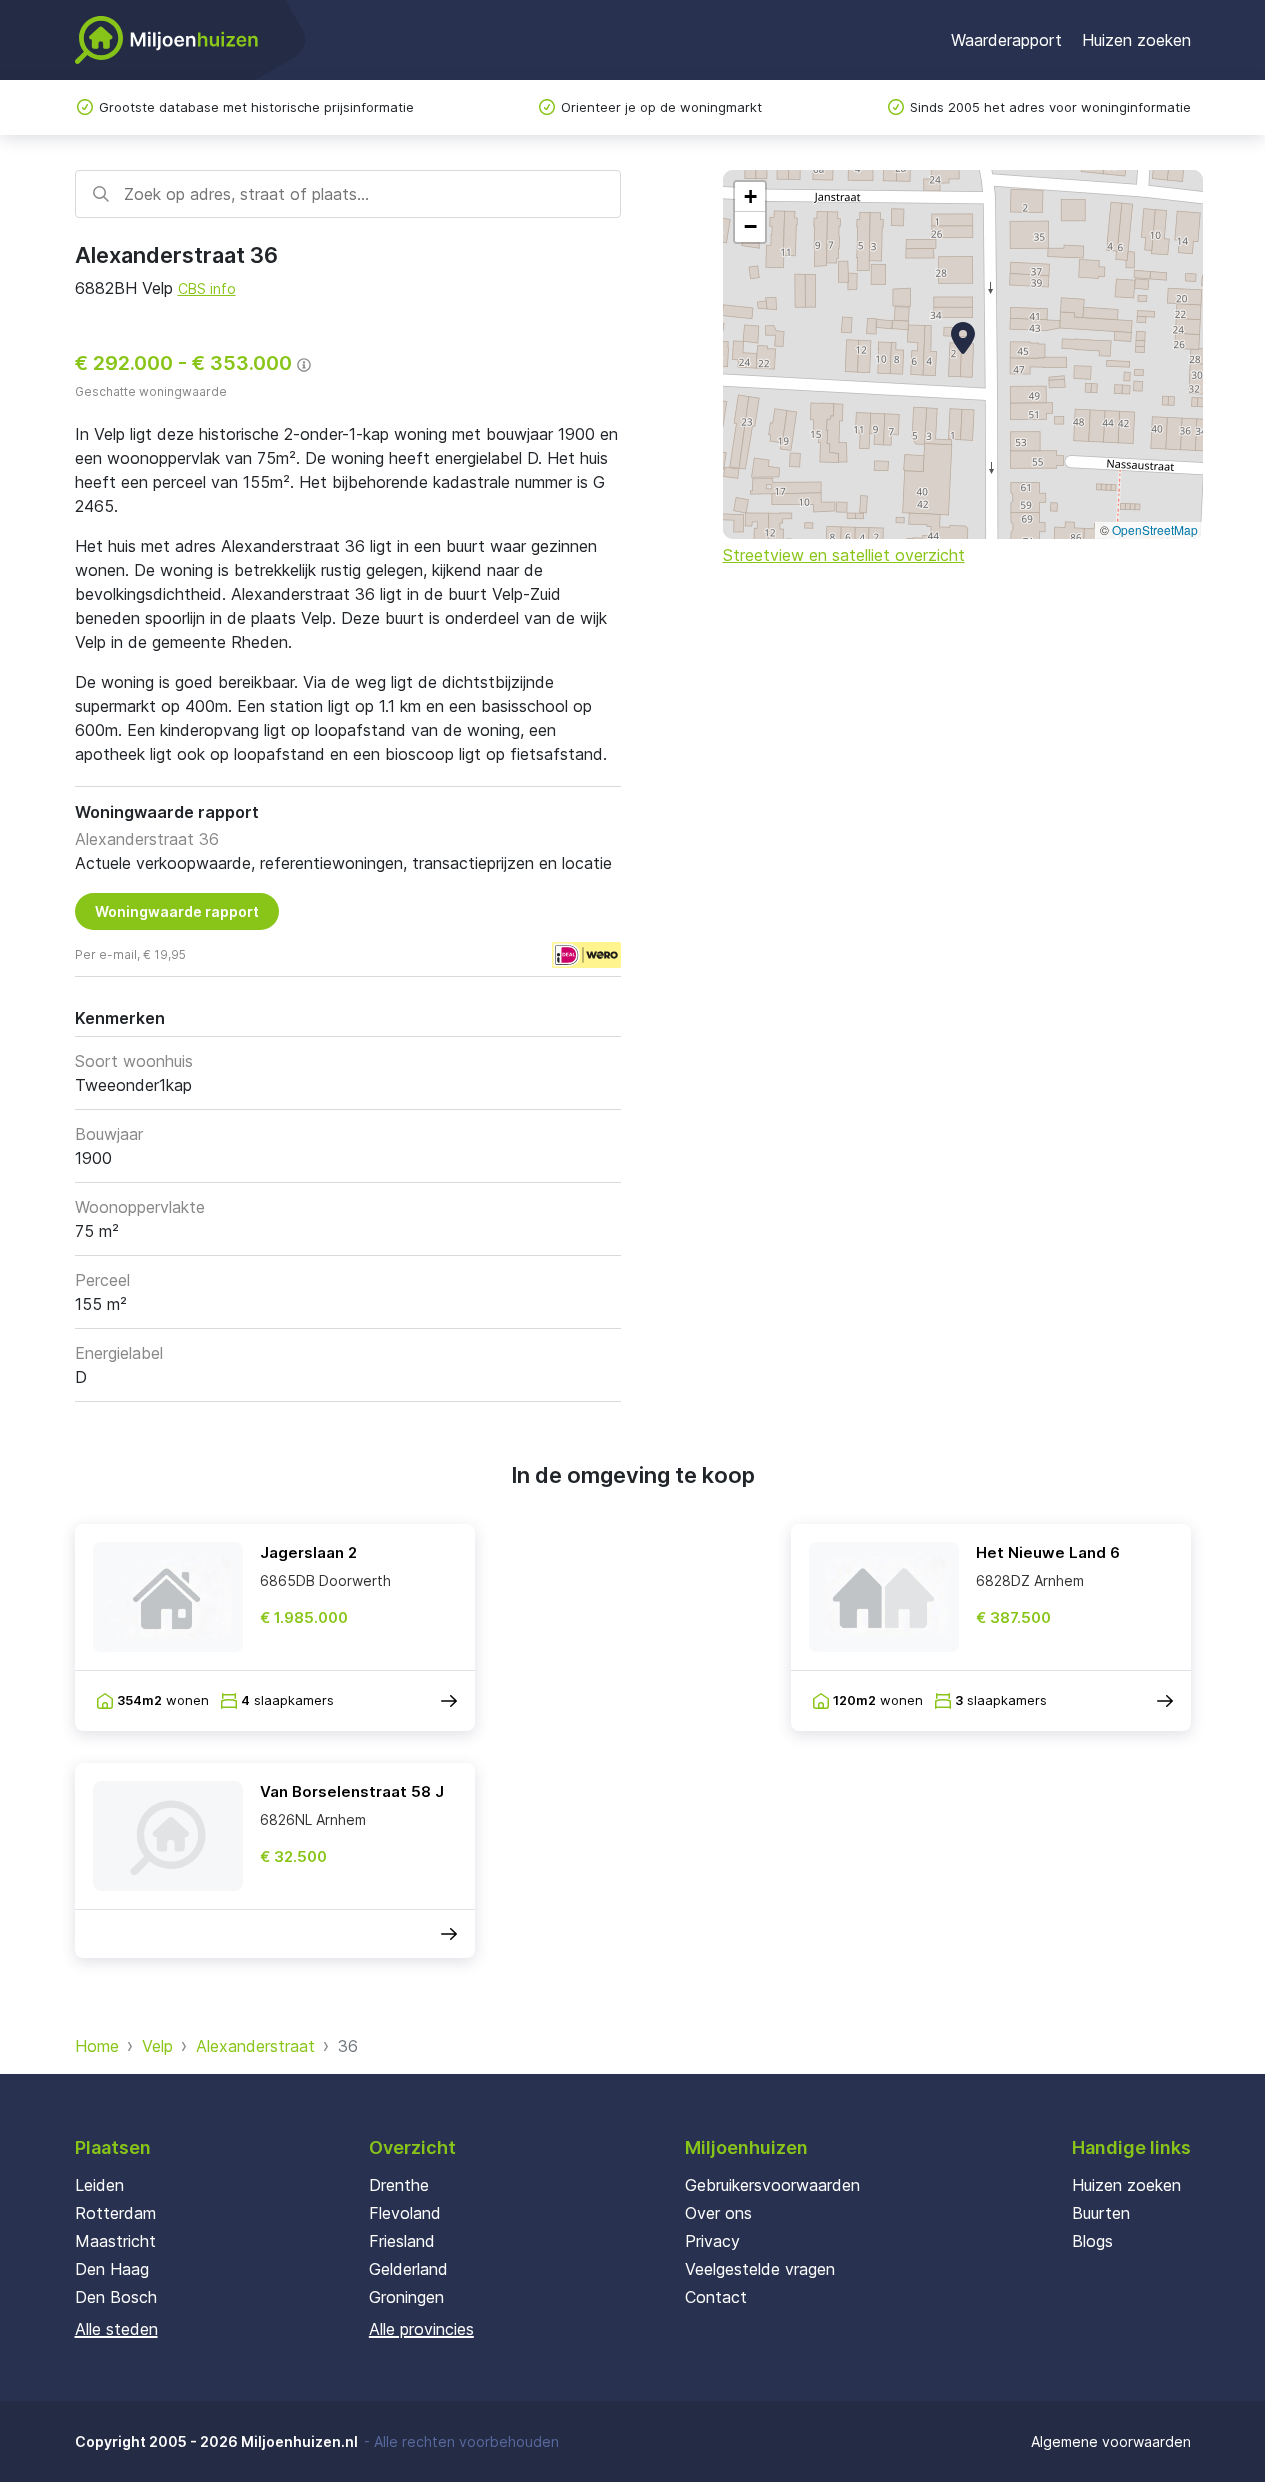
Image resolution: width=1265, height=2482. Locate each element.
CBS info (207, 288)
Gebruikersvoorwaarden (772, 2185)
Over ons (718, 2213)
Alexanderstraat (255, 2046)
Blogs (1092, 2241)
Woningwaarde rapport (177, 911)
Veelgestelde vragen (760, 2269)
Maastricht (115, 2241)
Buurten (1101, 2213)
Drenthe (399, 2185)
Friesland (402, 2241)
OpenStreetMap (1155, 529)
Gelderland (408, 2269)
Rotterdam (115, 2213)
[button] (963, 338)
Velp (157, 2046)
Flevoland (405, 2213)
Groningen (406, 2297)
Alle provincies (421, 2329)
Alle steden (116, 2329)
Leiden (99, 2185)
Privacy (712, 2241)
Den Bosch (116, 2297)
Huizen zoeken (1136, 40)
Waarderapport (1006, 40)
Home (97, 2046)
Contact (716, 2297)
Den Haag (112, 2269)
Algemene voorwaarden (1111, 2441)
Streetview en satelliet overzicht (844, 555)
